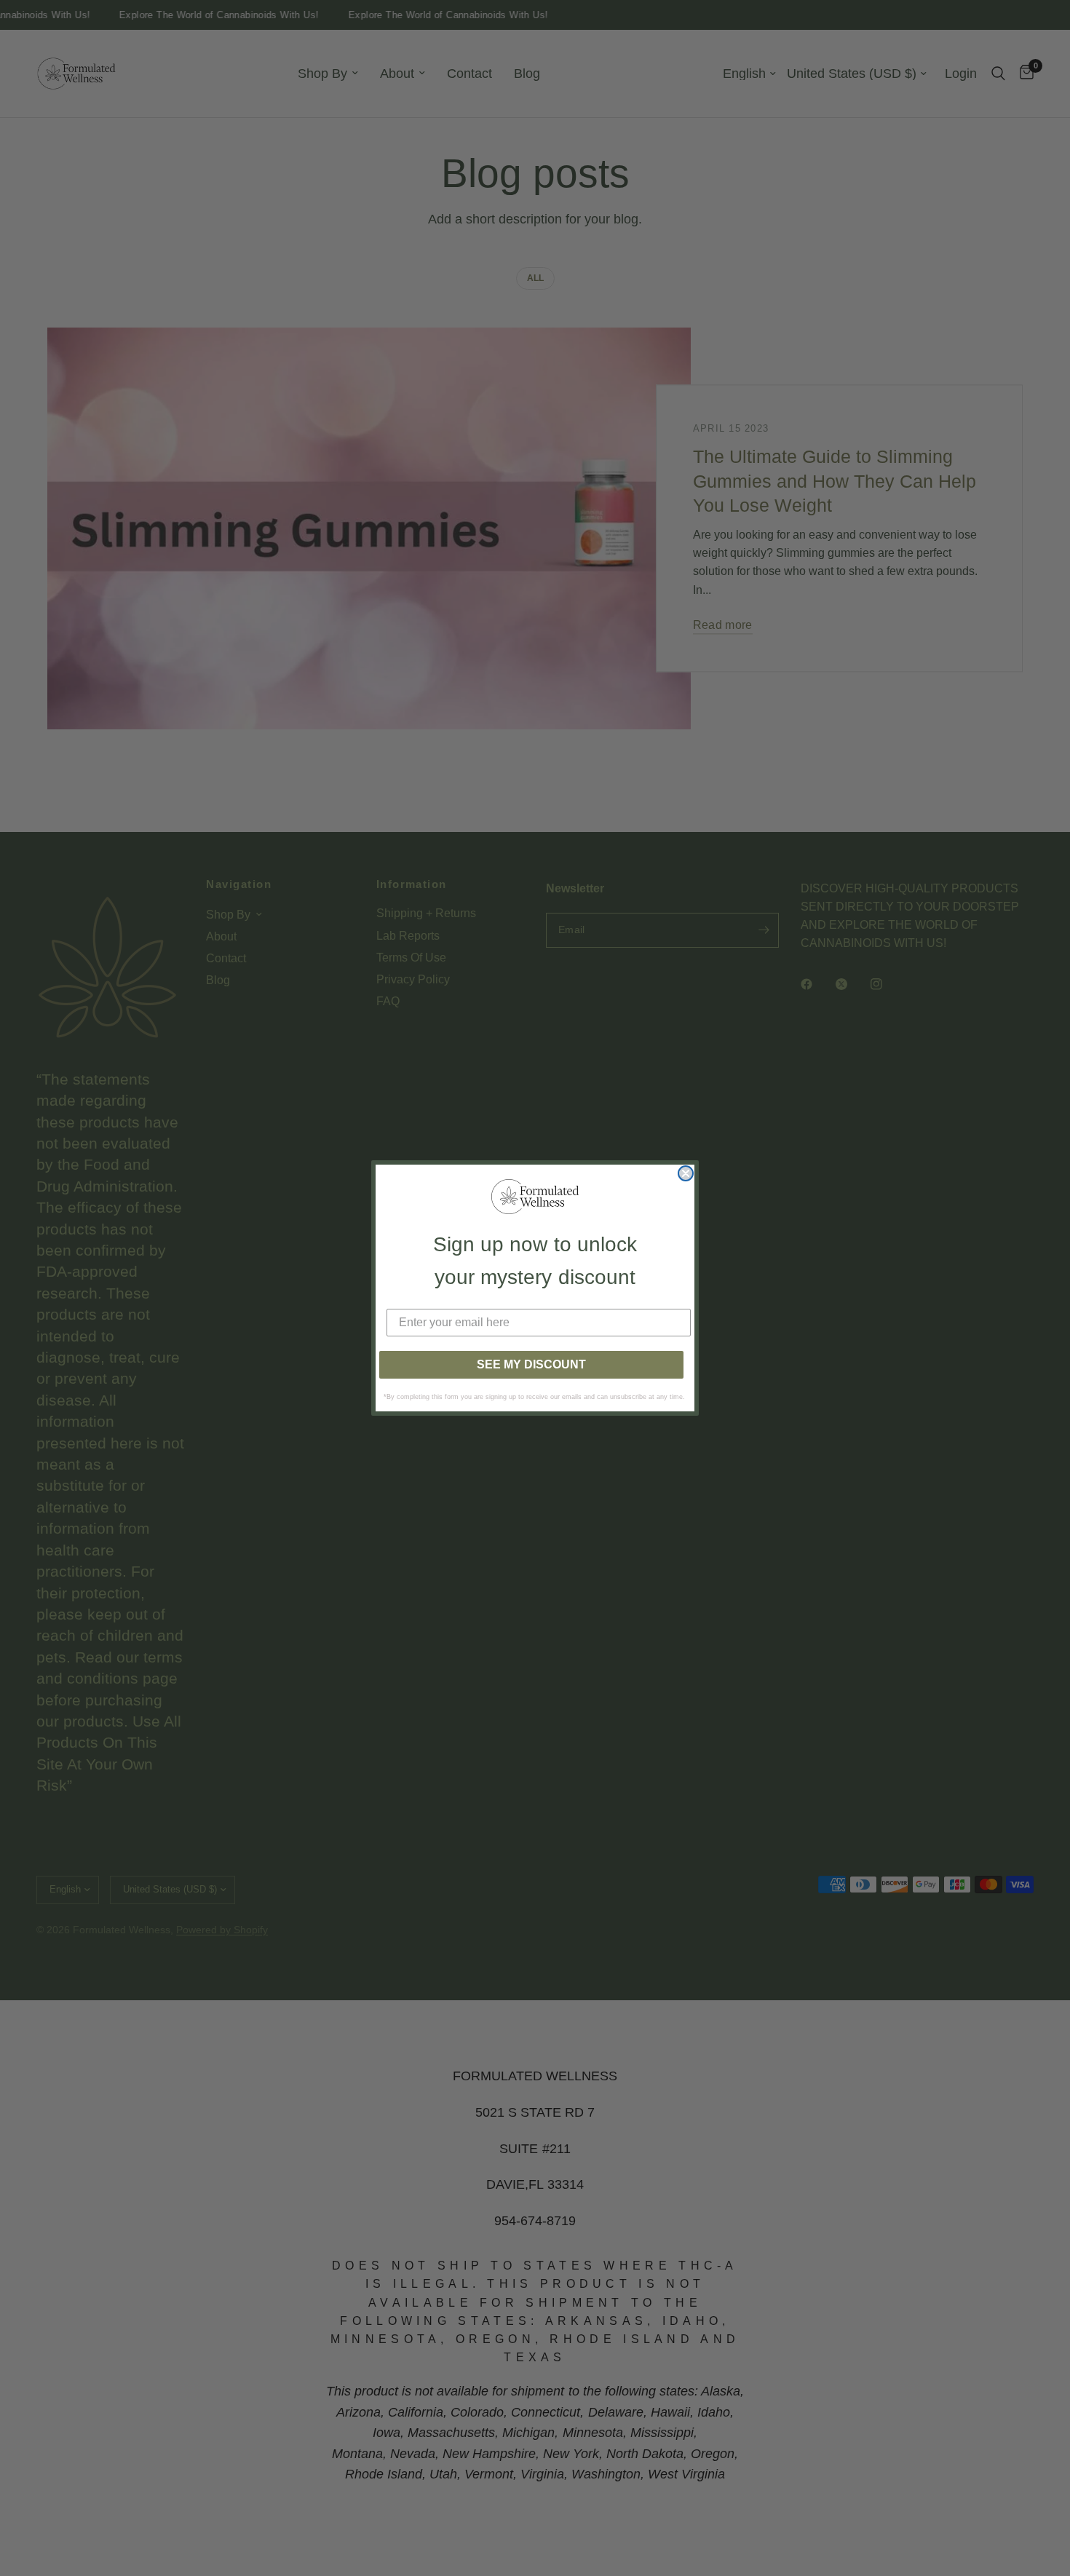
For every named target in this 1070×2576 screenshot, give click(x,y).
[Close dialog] (686, 1173)
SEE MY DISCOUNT (531, 1364)
